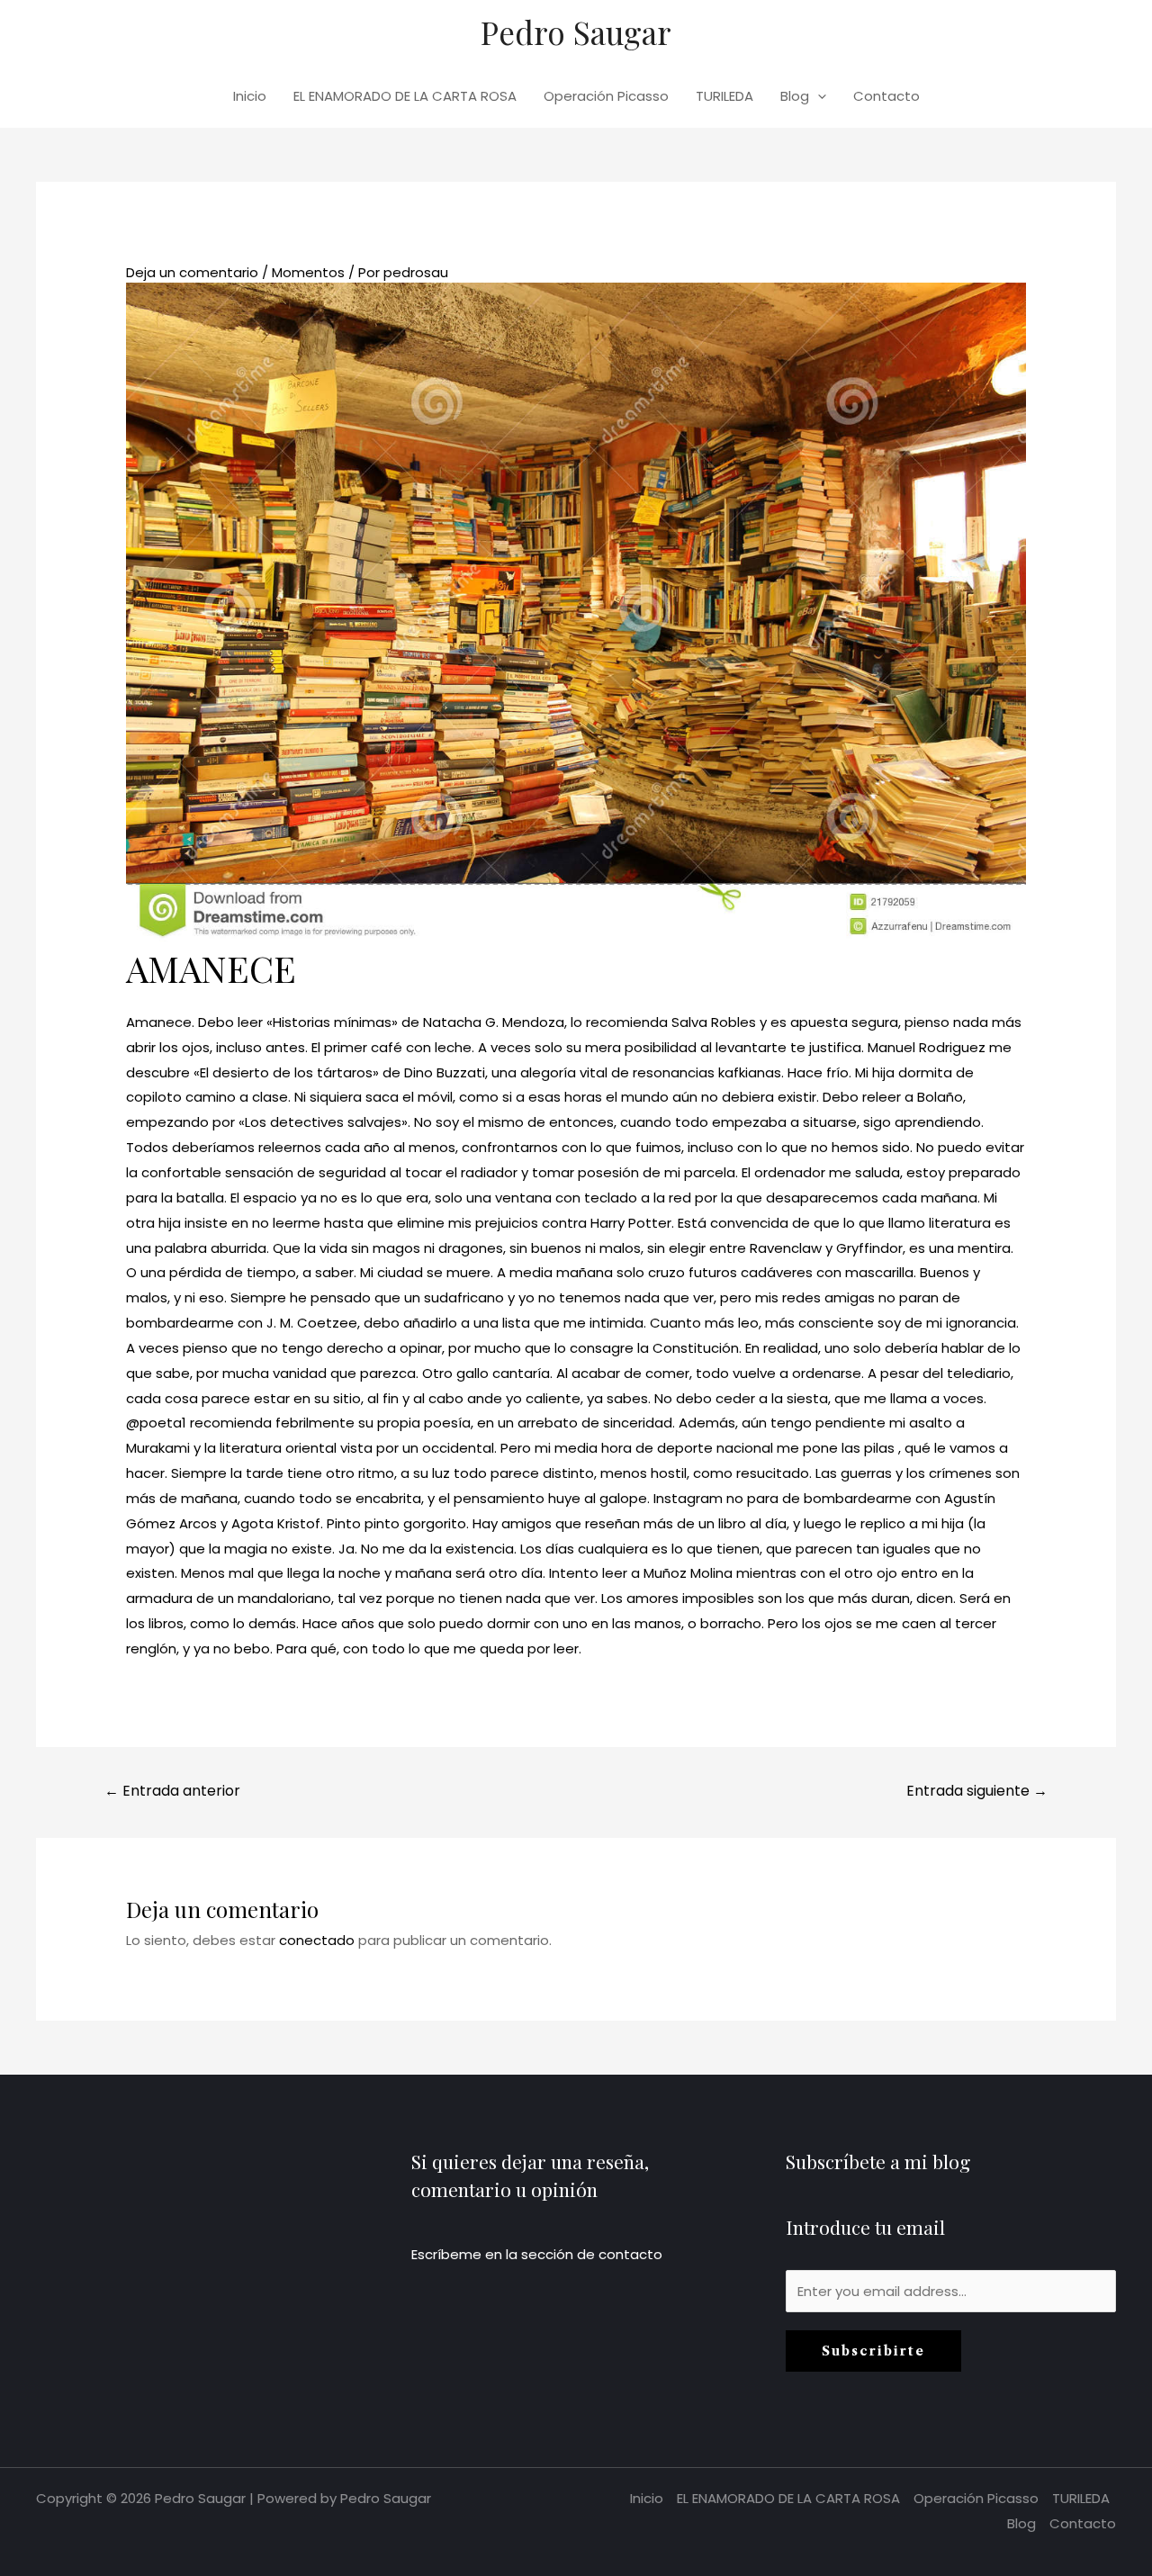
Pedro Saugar (576, 32)
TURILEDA (724, 96)
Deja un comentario (192, 272)
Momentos (308, 272)
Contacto (886, 96)
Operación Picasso (606, 96)
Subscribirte (873, 2351)
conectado (317, 1940)
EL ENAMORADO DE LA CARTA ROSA (405, 96)
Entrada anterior (172, 1791)
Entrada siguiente (977, 1791)
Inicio (250, 96)
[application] (818, 96)
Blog (795, 96)
